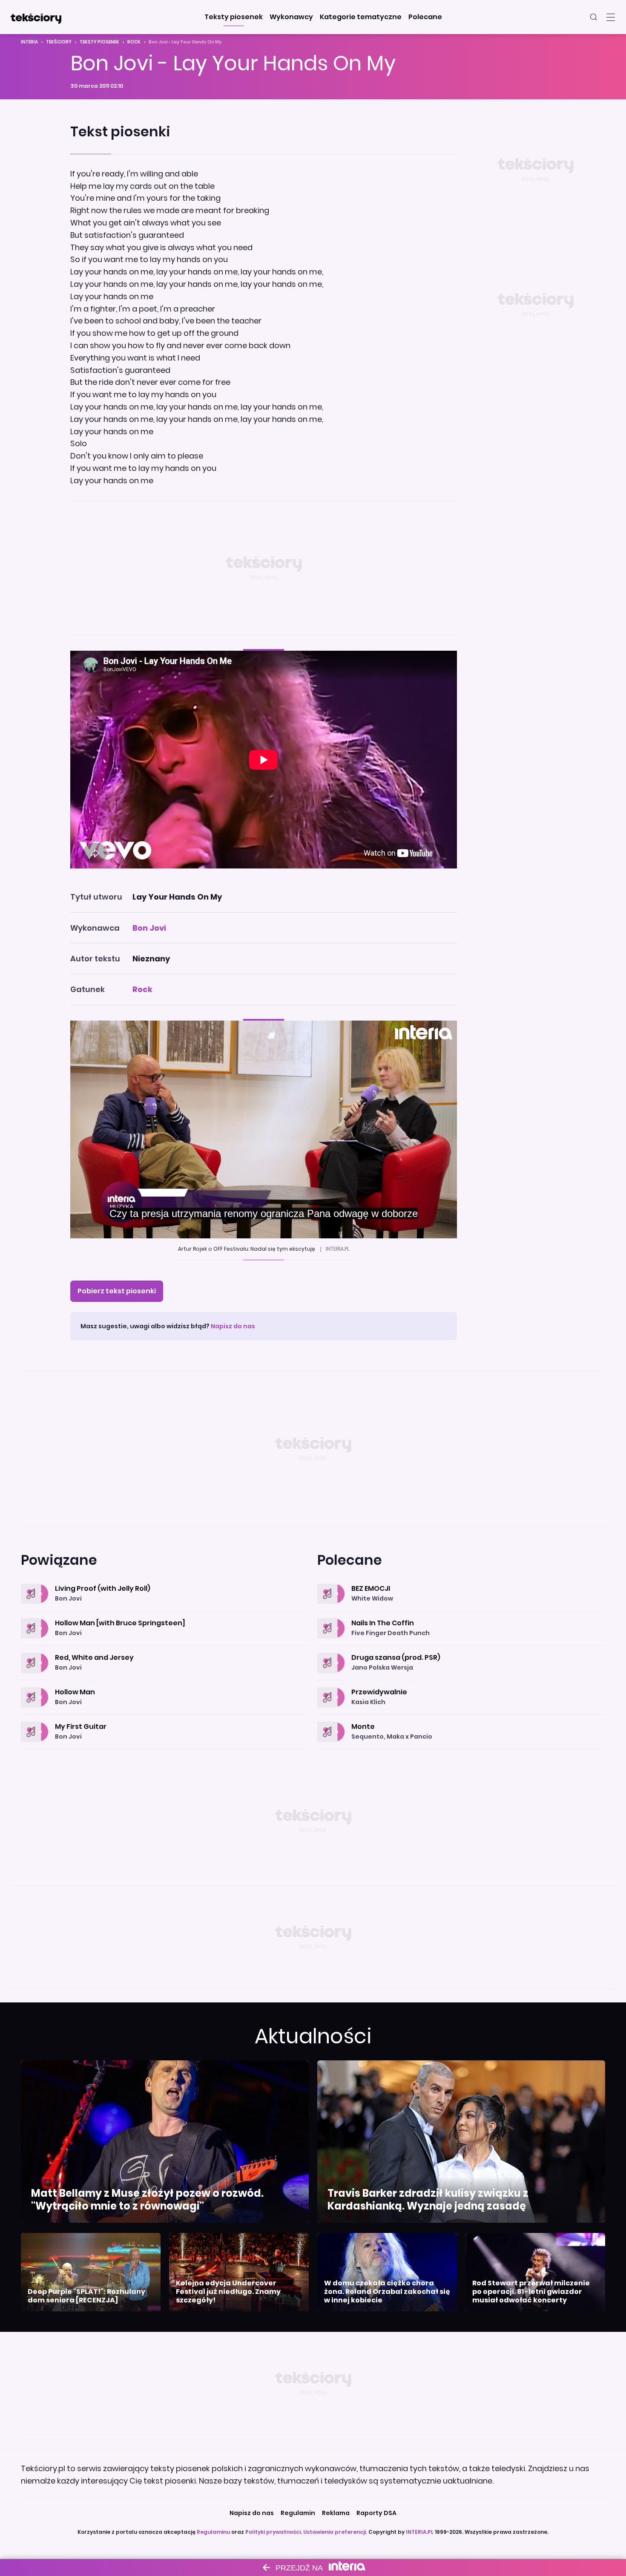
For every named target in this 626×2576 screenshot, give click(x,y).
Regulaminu (213, 2532)
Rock (134, 42)
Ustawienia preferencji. (335, 2532)
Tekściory (59, 42)
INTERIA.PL (420, 2532)
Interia (29, 42)
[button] (234, 17)
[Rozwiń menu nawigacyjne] (611, 17)
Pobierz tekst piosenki (117, 1291)
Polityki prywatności (273, 2532)
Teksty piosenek (99, 42)
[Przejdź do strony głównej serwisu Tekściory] (36, 17)
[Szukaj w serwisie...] (594, 17)
